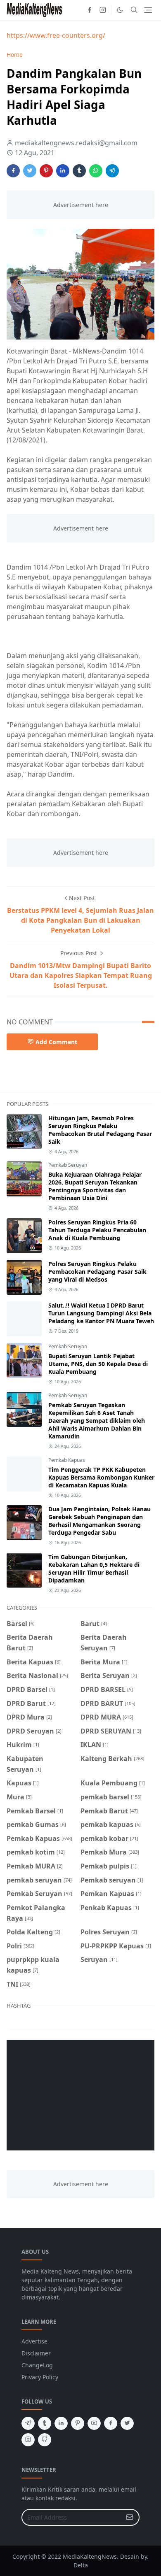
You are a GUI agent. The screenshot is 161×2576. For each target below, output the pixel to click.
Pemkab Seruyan (68, 1165)
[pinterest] (78, 2423)
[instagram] (103, 10)
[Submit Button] (130, 2517)
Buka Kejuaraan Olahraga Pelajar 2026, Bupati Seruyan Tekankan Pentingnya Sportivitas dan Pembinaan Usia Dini (95, 1186)
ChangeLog (37, 2365)
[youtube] (94, 2423)
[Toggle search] (134, 10)
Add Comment (56, 1042)
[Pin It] (46, 171)
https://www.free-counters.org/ (56, 35)
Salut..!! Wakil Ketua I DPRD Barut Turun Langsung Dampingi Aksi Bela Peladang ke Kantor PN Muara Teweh (101, 1313)
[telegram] (28, 2423)
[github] (45, 2440)
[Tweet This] (30, 171)
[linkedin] (61, 2423)
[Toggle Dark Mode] (120, 10)
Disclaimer (36, 2353)
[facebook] (90, 10)
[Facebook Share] (13, 171)
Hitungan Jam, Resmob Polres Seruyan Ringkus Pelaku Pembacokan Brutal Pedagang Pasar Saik (100, 1130)
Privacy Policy (40, 2377)
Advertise (34, 2341)
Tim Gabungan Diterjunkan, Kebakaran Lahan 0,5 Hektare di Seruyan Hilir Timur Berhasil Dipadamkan (94, 1568)
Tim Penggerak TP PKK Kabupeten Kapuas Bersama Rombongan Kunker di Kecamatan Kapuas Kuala (101, 1477)
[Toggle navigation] (148, 10)
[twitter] (127, 2423)
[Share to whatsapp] (96, 171)
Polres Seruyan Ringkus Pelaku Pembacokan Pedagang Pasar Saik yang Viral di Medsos (97, 1272)
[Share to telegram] (112, 171)
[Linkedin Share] (63, 171)
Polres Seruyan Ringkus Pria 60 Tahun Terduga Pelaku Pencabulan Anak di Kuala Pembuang (97, 1230)
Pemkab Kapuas (67, 1460)
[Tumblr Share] (79, 171)
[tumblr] (45, 2423)
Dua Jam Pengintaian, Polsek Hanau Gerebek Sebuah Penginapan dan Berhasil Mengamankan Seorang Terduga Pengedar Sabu (99, 1521)
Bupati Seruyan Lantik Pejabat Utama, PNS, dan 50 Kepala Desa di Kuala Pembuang (98, 1364)
